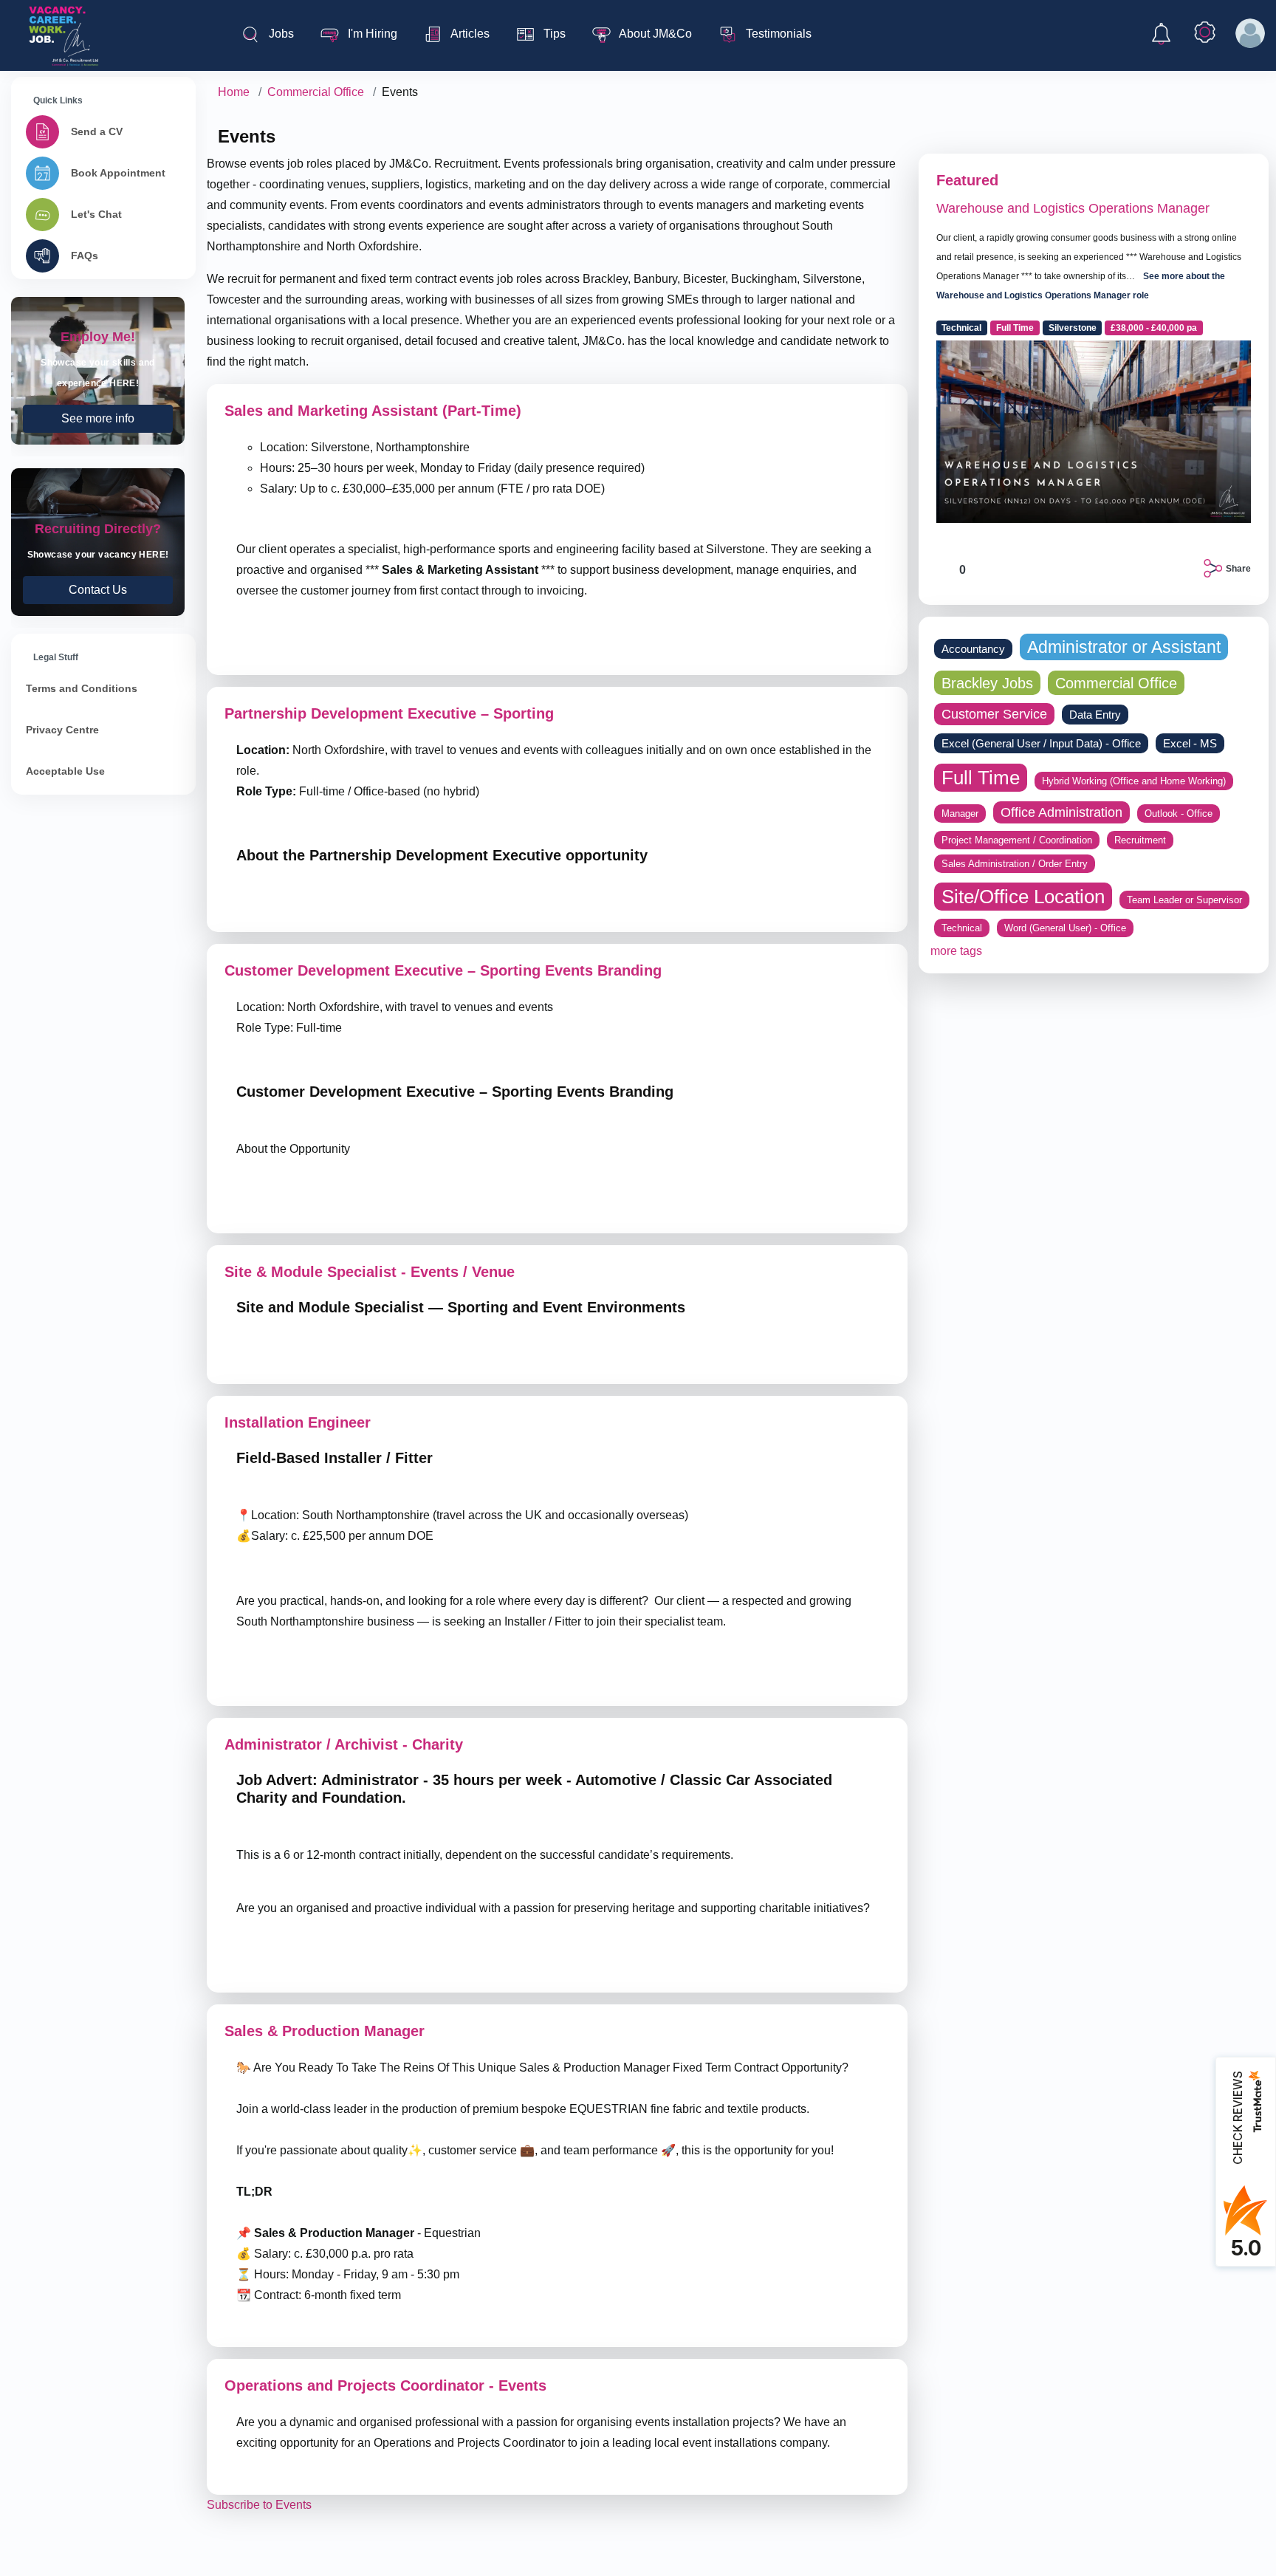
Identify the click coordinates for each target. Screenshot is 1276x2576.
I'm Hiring (371, 34)
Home (234, 92)
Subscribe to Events (259, 2505)
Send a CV (97, 131)
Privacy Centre (62, 730)
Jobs (280, 34)
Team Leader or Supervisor (1184, 900)
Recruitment (1140, 840)
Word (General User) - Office (1065, 928)
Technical (961, 328)
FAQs (85, 256)
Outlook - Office (1179, 813)
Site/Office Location (1023, 897)
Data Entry (1095, 715)
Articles (469, 34)
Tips (553, 34)
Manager (960, 813)
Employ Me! (98, 371)
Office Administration (1061, 812)
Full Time (1015, 328)
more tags (956, 951)
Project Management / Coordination (1017, 840)
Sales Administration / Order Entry (1015, 864)
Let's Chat (96, 214)
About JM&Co (654, 34)
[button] (1161, 37)
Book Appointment (118, 173)
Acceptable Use (65, 771)
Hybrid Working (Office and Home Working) (1134, 781)
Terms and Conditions (82, 688)
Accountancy (973, 649)
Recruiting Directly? (98, 542)
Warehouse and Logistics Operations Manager (1073, 208)
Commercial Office (316, 92)
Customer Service (994, 714)
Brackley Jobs (987, 683)
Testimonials (777, 34)
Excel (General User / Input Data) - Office (1041, 743)
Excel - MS (1190, 743)
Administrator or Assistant (1124, 647)
